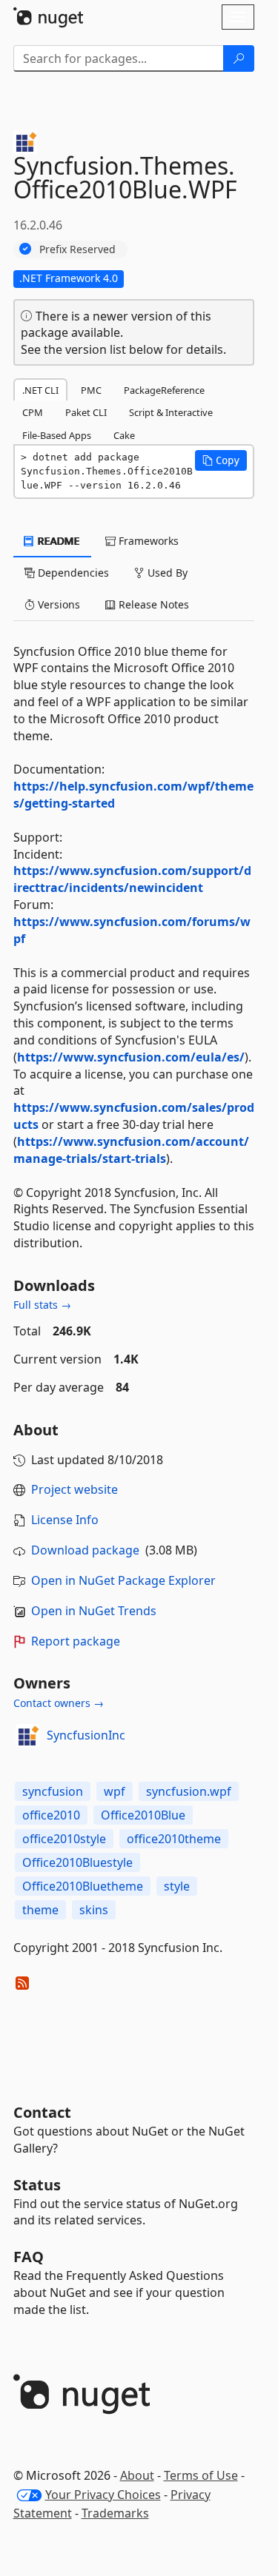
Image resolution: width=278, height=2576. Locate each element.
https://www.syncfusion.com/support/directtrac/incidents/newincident (132, 879)
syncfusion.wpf (189, 1791)
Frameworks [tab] (147, 541)
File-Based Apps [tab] (57, 435)
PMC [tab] (91, 390)
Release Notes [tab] (152, 604)
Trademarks (115, 2513)
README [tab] (57, 541)
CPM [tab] (33, 412)
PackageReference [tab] (164, 390)
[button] (221, 460)
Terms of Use (201, 2475)
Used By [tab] (166, 573)
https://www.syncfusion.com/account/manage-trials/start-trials (131, 1150)
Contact (42, 2112)
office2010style (64, 1839)
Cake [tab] (124, 435)
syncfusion (53, 1791)
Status (37, 2185)
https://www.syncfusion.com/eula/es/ (131, 1057)
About (137, 2475)
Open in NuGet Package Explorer (123, 1580)
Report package (76, 1641)
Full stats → (42, 1305)
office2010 (51, 1815)
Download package (85, 1550)
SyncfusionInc (86, 1735)
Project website (75, 1489)
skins (94, 1910)
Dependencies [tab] (72, 573)
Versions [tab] (57, 604)
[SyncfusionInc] (27, 1736)
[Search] (239, 58)
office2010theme (174, 1839)
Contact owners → (59, 1703)
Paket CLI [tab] (86, 412)
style (177, 1886)
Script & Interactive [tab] (171, 412)
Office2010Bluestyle (77, 1862)
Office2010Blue (143, 1815)
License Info (65, 1520)
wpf (115, 1791)
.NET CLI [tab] (40, 390)
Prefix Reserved (77, 249)
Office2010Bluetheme (83, 1886)
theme (40, 1910)
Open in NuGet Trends (94, 1611)
